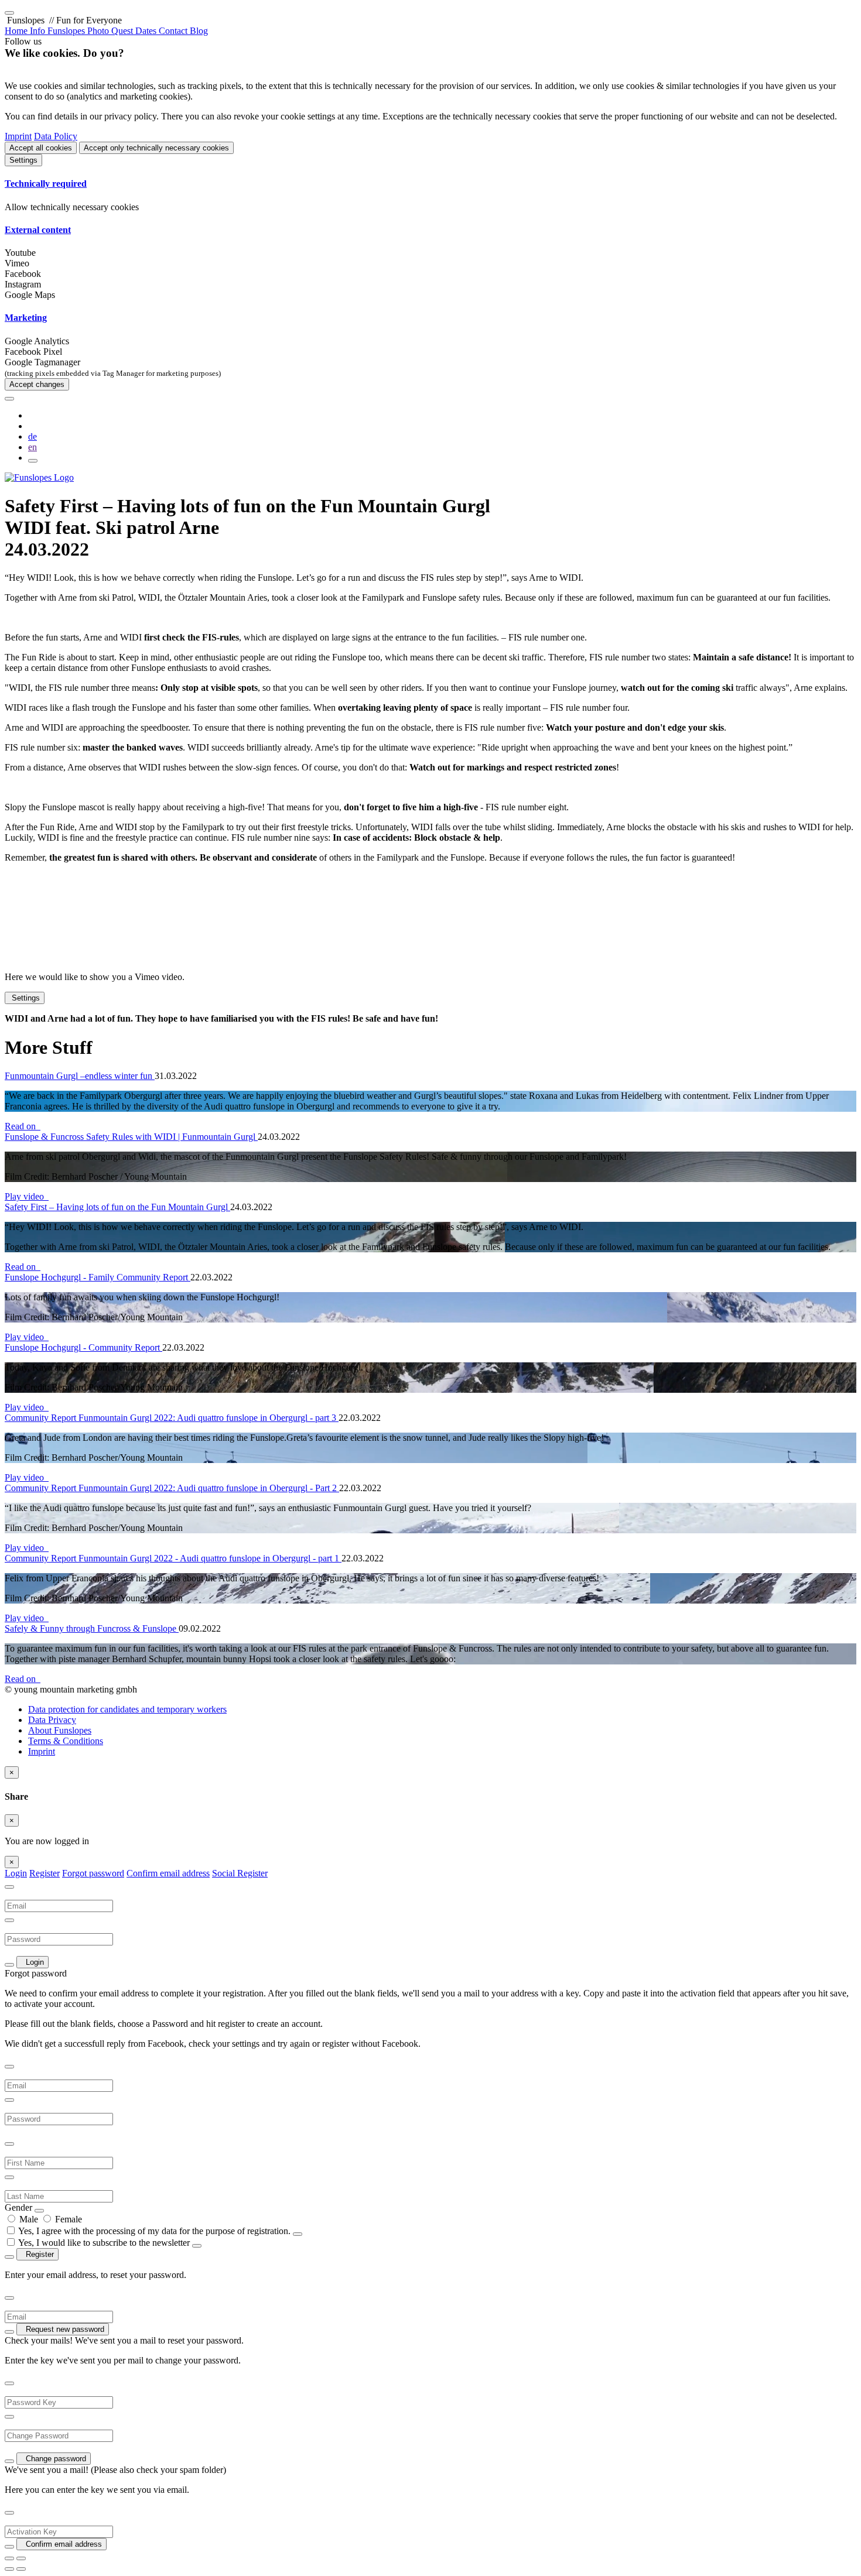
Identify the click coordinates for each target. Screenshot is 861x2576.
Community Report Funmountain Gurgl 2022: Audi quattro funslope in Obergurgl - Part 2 (172, 1488)
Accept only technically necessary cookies (156, 148)
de (33, 436)
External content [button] (38, 230)
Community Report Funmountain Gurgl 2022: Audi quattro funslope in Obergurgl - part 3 (172, 1418)
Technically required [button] (46, 184)
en (33, 447)
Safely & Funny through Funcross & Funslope (92, 1628)
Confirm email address (168, 1873)
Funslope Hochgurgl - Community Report (83, 1347)
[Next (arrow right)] (21, 2569)
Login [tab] (16, 1873)
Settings (23, 160)
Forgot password (93, 1873)
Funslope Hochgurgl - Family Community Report (98, 1277)
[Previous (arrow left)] (9, 2569)
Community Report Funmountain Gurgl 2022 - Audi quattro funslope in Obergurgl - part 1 (173, 1558)
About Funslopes (60, 1730)
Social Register (240, 1873)
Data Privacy (52, 1720)
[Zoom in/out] (21, 2558)
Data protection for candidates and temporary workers (127, 1709)
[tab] (430, 184)
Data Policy (56, 136)
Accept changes (37, 384)
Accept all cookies (41, 148)
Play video (27, 1196)
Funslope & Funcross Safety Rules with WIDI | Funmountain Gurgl (131, 1137)
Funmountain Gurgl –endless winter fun (80, 1076)
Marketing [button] (26, 318)
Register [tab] (45, 1873)
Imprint (18, 136)
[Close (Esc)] (9, 2558)
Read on (23, 1126)
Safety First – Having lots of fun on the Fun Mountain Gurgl (117, 1207)
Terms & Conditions (66, 1741)
